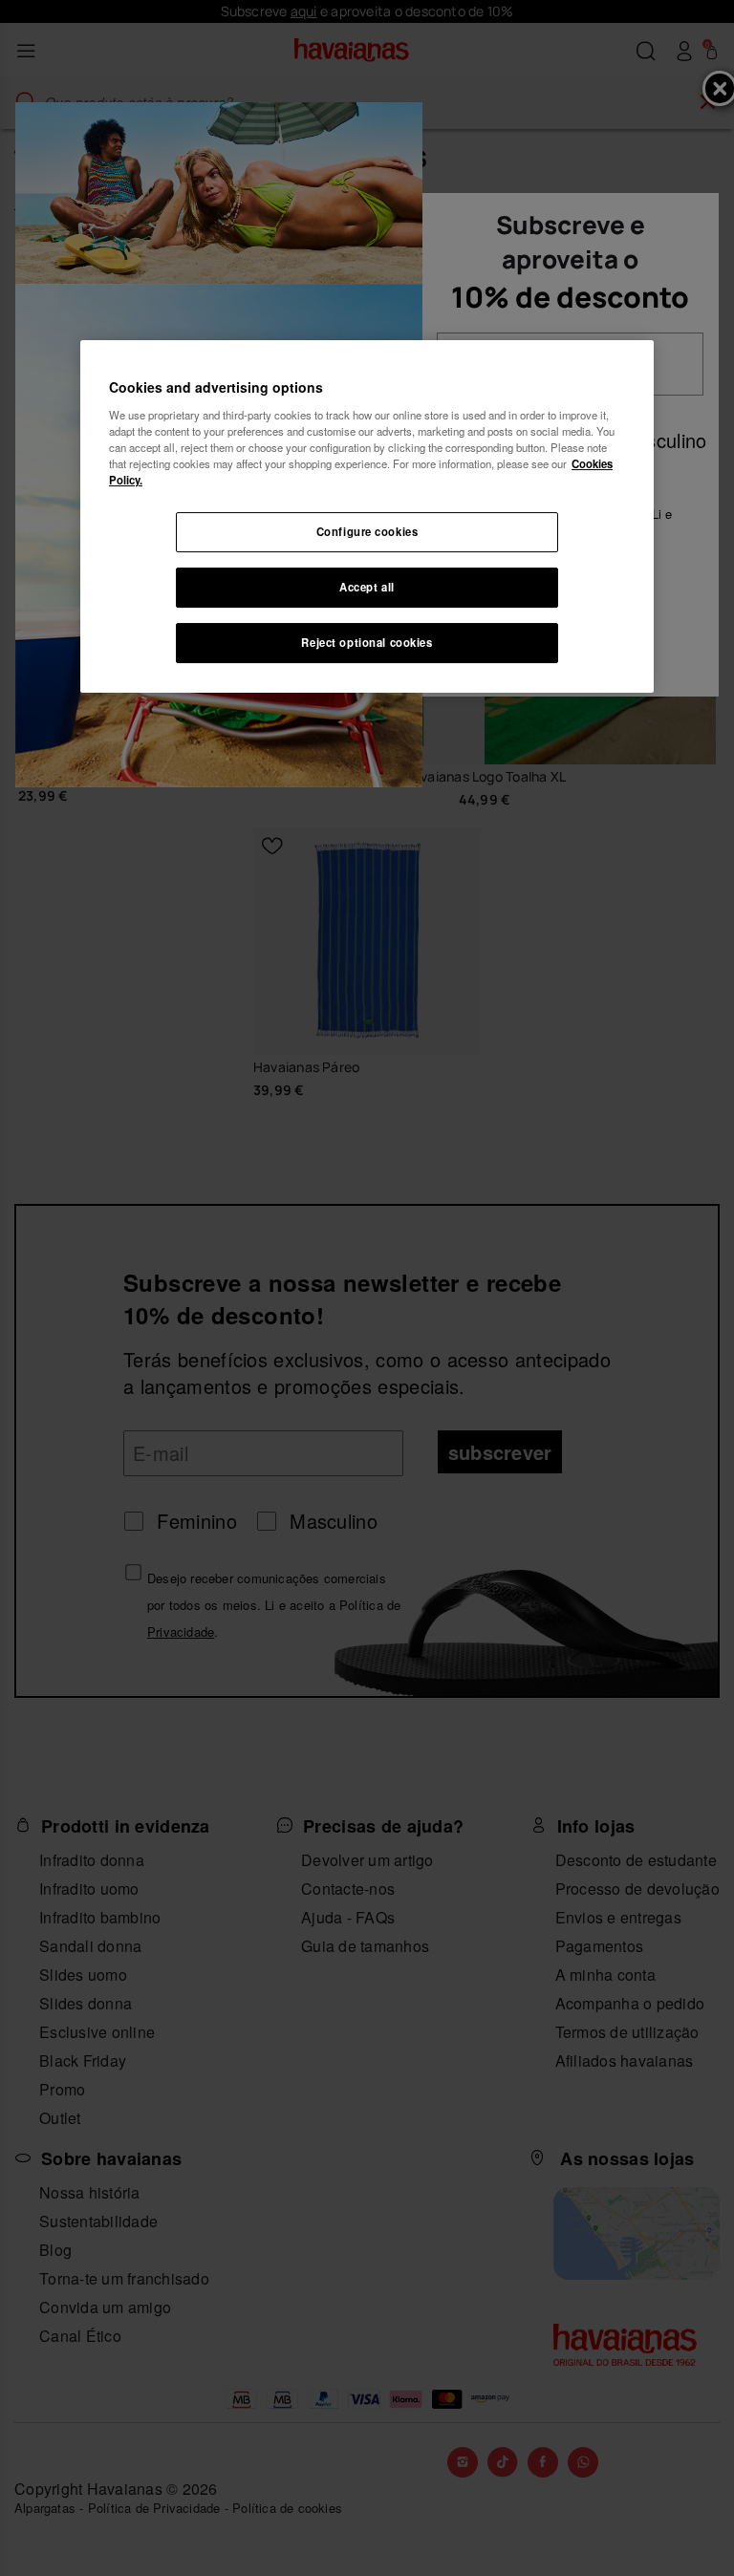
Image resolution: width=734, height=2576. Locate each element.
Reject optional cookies (367, 642)
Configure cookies (367, 531)
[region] (367, 516)
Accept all (367, 587)
